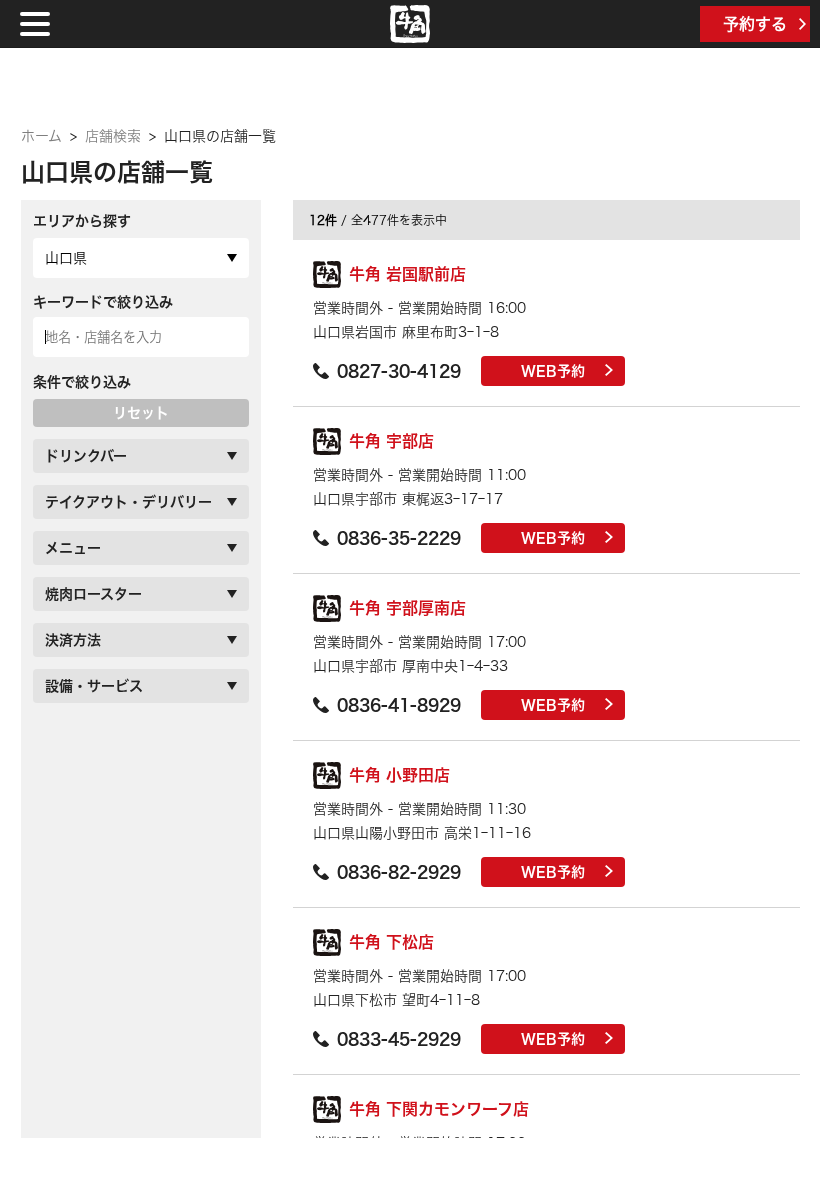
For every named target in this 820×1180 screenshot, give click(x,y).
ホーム (41, 136)
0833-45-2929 (399, 1039)
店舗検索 (113, 136)
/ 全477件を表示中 (378, 220)
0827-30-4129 (399, 371)
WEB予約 (553, 371)
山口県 (66, 258)
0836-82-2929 (399, 872)
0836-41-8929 (399, 705)
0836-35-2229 (399, 538)
